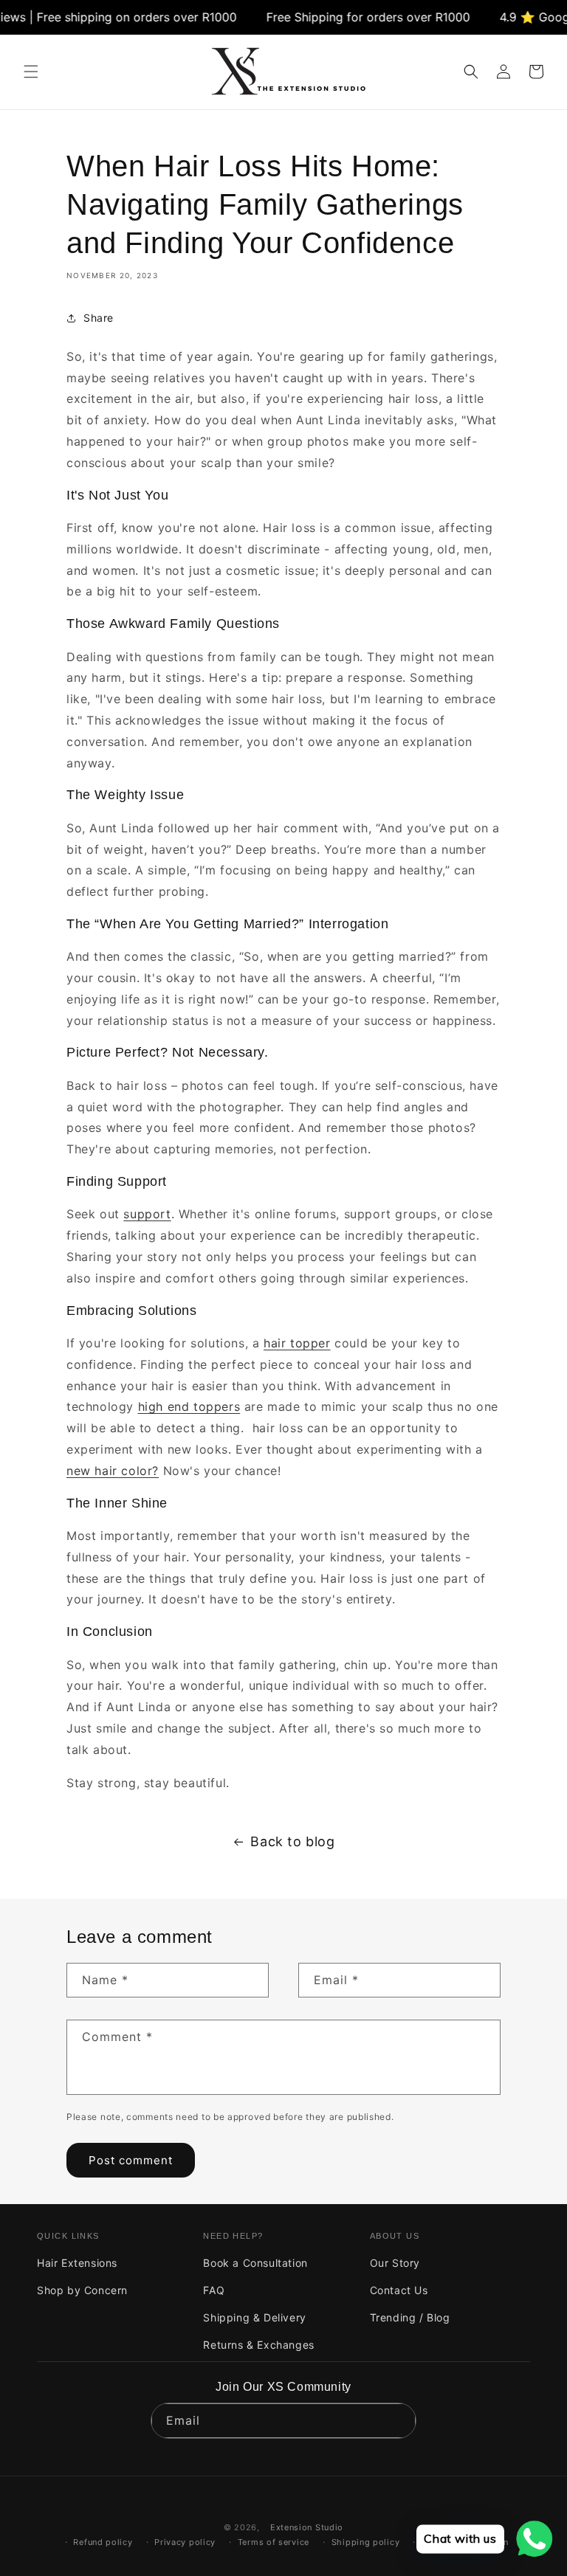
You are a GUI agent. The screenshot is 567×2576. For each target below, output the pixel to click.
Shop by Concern (82, 2290)
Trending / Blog (410, 2317)
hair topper (297, 1343)
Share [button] (99, 318)
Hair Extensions (77, 2263)
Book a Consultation (255, 2263)
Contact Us (399, 2290)
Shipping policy (366, 2542)
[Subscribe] (399, 2421)
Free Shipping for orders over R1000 (344, 17)
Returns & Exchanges (258, 2345)
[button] (31, 72)
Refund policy (103, 2542)
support (147, 1214)
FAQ (214, 2290)
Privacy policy (185, 2542)
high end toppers (189, 1406)
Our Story (395, 2263)
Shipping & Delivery (254, 2317)
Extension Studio (307, 2527)
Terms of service (274, 2542)
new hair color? (113, 1471)
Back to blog (292, 1841)
